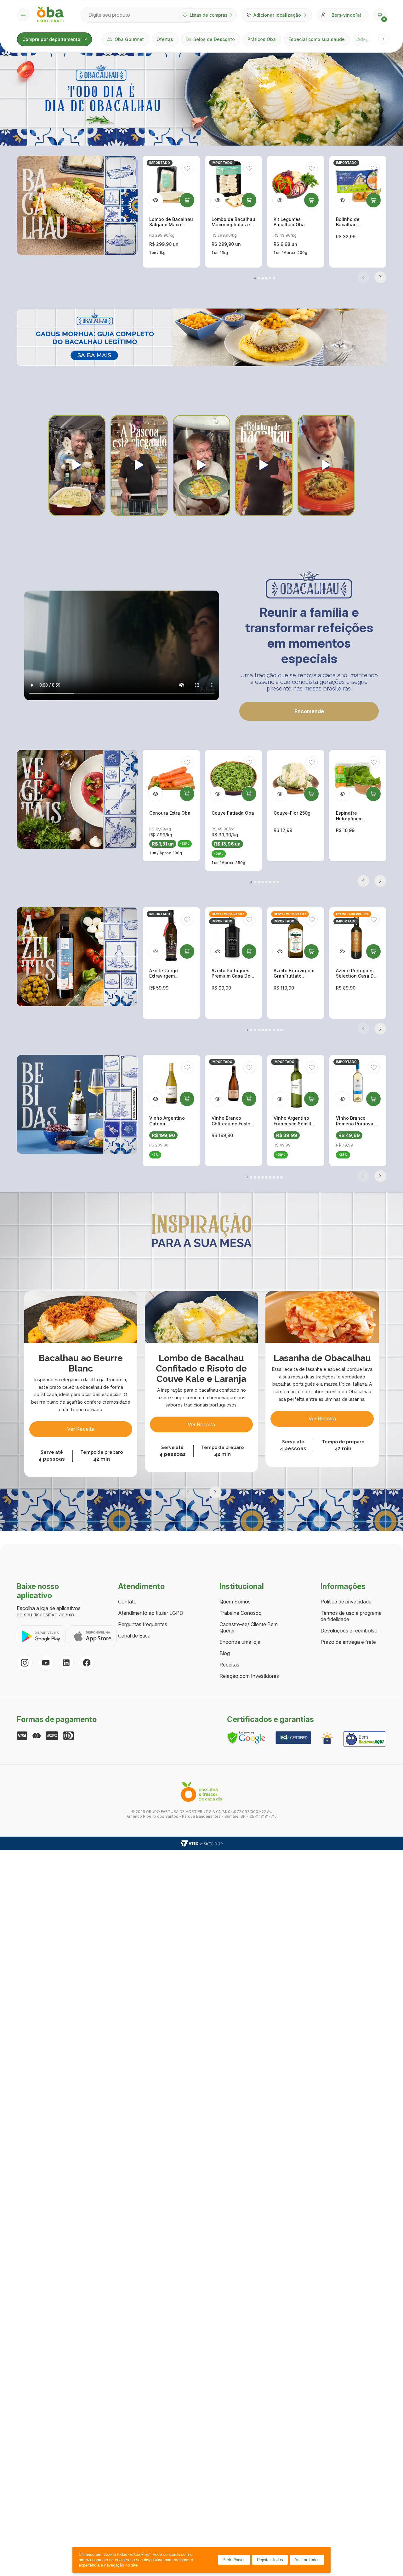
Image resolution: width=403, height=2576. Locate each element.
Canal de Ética (134, 1636)
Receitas (229, 1665)
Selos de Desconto (214, 39)
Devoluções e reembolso (349, 1631)
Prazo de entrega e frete (348, 1642)
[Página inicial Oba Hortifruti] (50, 15)
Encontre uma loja (240, 1642)
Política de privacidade (346, 1602)
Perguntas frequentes (143, 1624)
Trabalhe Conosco (241, 1613)
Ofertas (165, 39)
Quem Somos (235, 1602)
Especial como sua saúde (317, 39)
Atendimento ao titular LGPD (151, 1613)
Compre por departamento (51, 39)
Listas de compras (209, 15)
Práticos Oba (262, 39)
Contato (127, 1602)
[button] (380, 15)
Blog (225, 1653)
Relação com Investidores (249, 1676)
